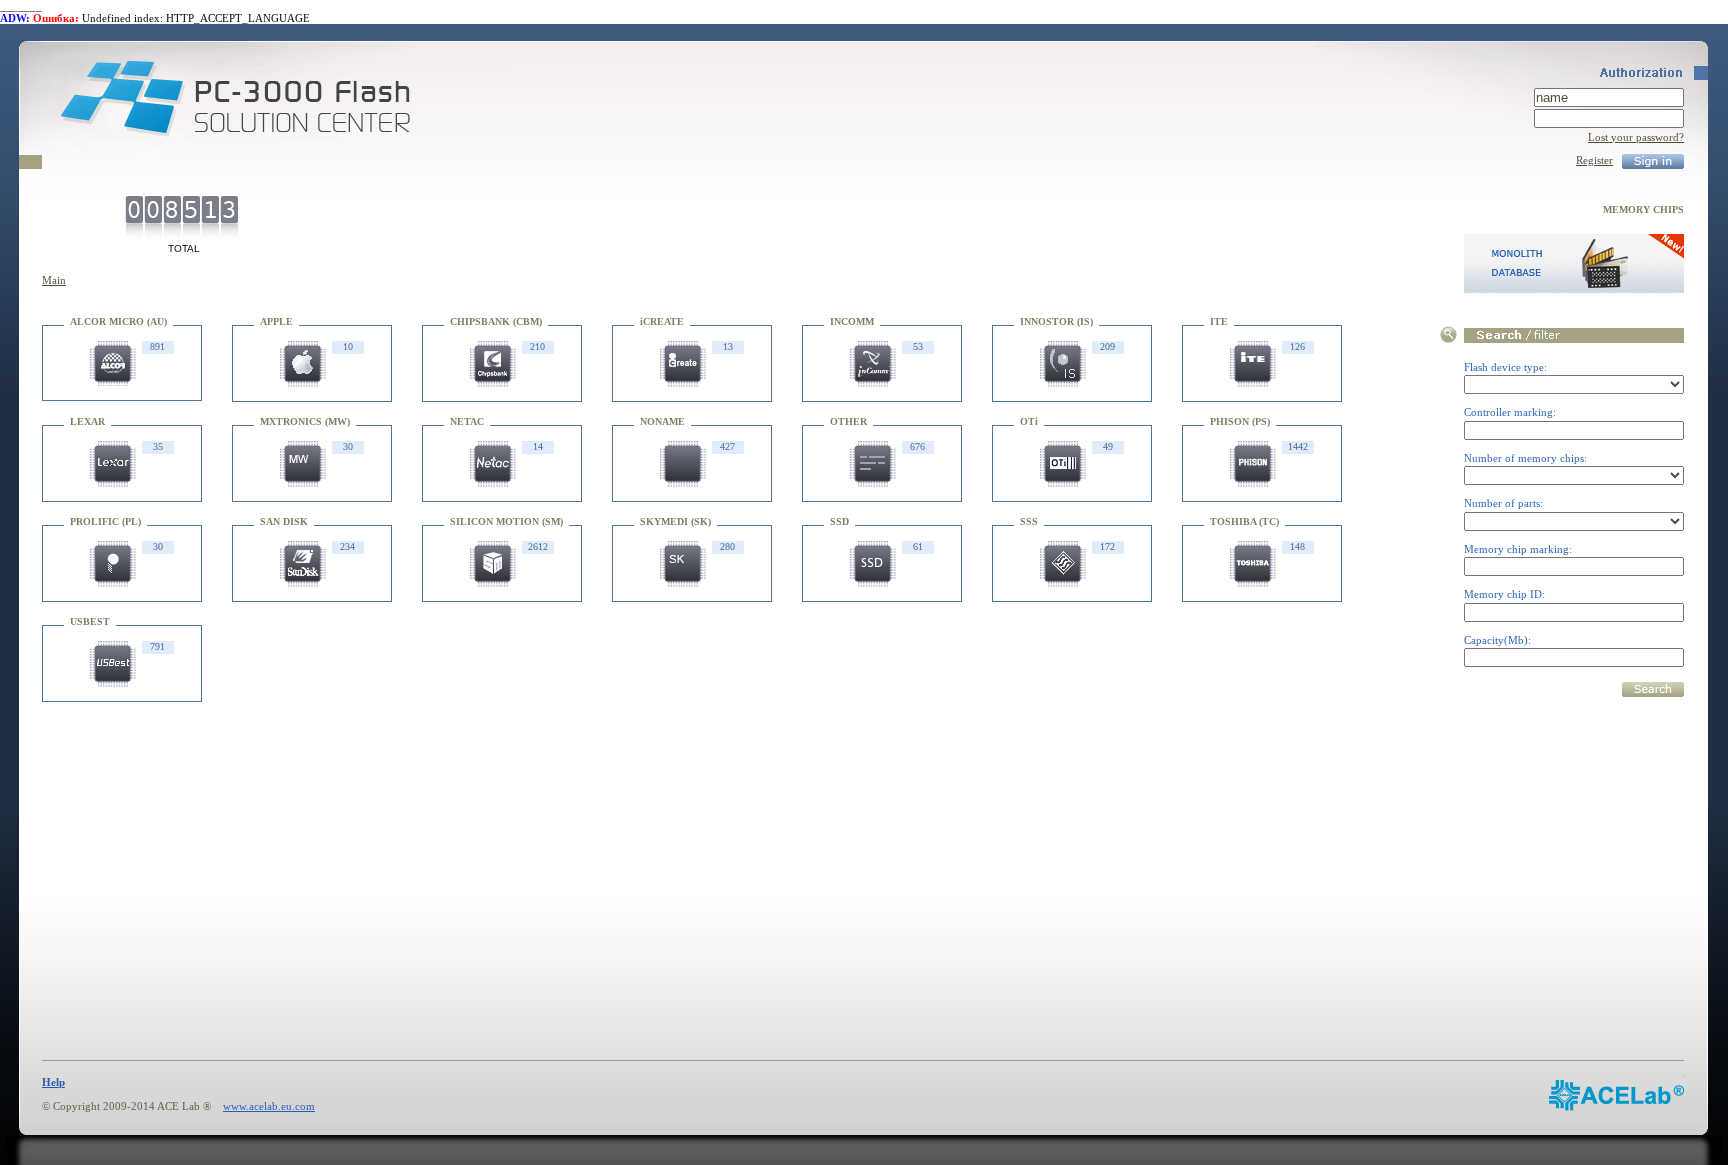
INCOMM (852, 321)
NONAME (662, 421)
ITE (1219, 321)
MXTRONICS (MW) (305, 421)
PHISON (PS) (1240, 421)
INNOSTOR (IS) (1056, 321)
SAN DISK (284, 521)
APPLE (276, 321)
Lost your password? (1636, 137)
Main (54, 280)
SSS (1029, 521)
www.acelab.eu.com (269, 1106)
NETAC (467, 421)
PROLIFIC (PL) (105, 521)
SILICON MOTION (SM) (506, 521)
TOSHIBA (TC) (1244, 521)
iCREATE (662, 321)
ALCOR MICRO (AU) (118, 321)
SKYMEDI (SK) (675, 521)
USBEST (90, 621)
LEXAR (87, 421)
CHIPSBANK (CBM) (496, 321)
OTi (1029, 421)
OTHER (848, 421)
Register (1594, 160)
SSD (839, 521)
